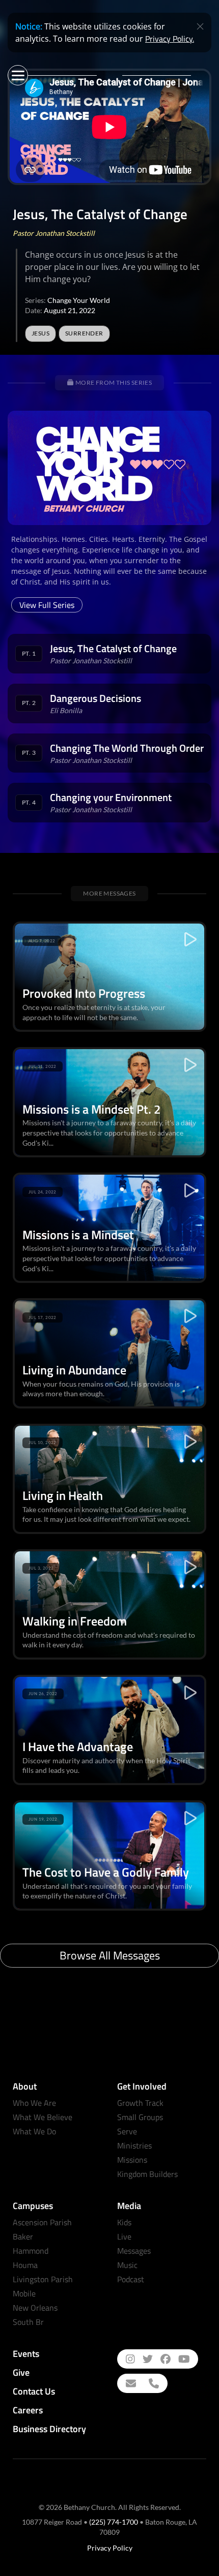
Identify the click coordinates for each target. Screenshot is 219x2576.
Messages (134, 2251)
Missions (132, 2160)
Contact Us (34, 2391)
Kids (124, 2222)
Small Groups (140, 2117)
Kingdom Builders (147, 2174)
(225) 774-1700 (114, 2522)
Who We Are (34, 2103)
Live (124, 2236)
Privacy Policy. (170, 39)
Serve (127, 2131)
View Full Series (47, 605)
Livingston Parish (43, 2279)
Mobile (24, 2293)
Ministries (134, 2145)
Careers (28, 2410)
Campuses (33, 2206)
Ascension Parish (42, 2222)
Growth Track (140, 2103)
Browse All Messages (110, 1955)
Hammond (31, 2251)
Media (129, 2206)
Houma (25, 2265)
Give (21, 2372)
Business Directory (49, 2429)
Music (127, 2265)
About (25, 2086)
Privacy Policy (110, 2548)
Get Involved (142, 2086)
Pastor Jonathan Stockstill (54, 233)
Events (26, 2354)
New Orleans (35, 2308)
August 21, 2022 (70, 310)
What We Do (34, 2131)
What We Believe (43, 2117)
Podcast (131, 2279)
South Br (28, 2322)
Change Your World (79, 300)
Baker (23, 2236)
